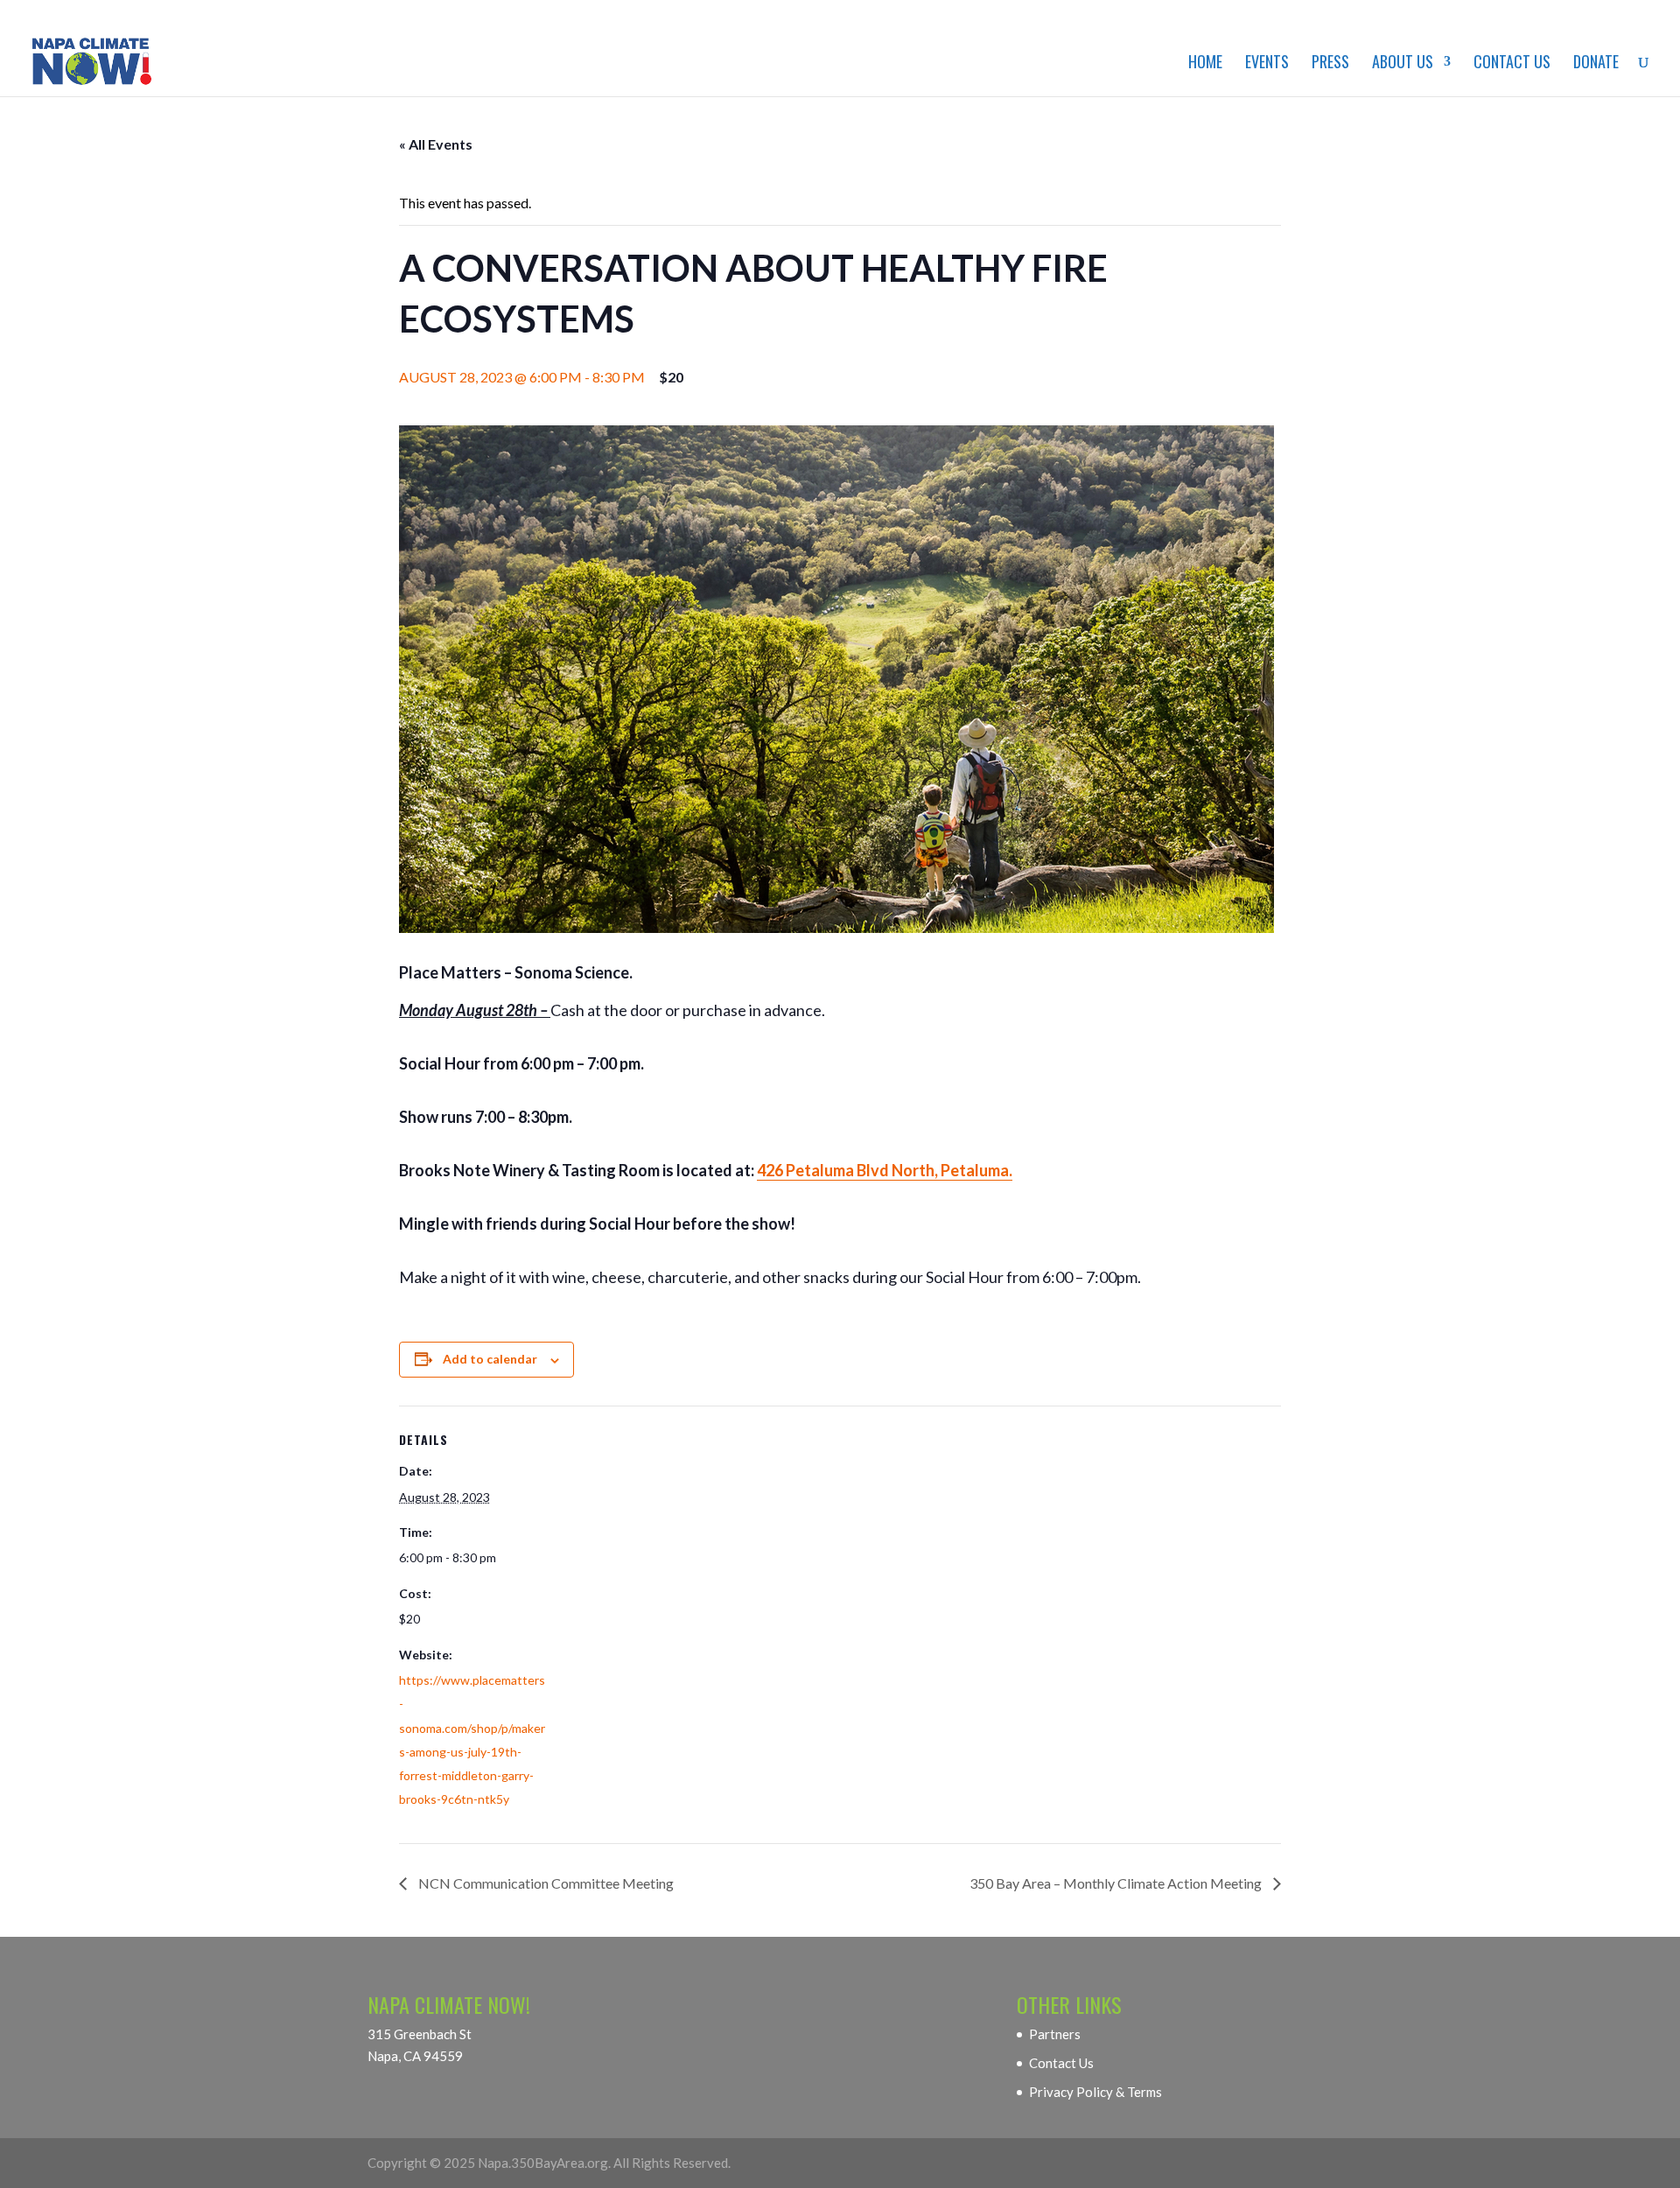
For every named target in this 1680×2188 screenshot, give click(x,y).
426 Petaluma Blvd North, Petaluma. (885, 1170)
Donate (1596, 64)
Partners (1055, 2034)
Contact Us (1512, 64)
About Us (1403, 64)
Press (1330, 64)
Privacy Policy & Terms (1095, 2092)
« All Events (436, 144)
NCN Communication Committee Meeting (545, 1883)
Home (1205, 64)
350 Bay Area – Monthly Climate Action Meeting (1117, 1883)
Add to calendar (490, 1359)
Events (1267, 64)
